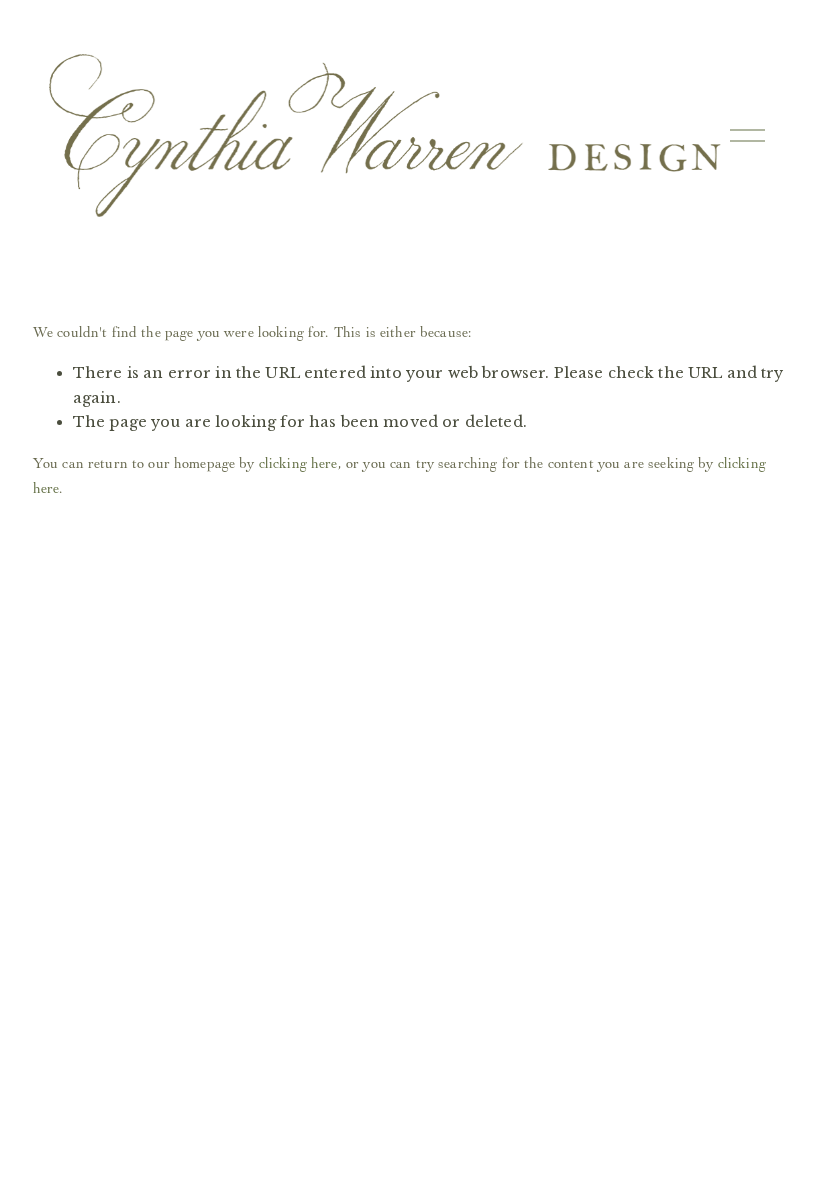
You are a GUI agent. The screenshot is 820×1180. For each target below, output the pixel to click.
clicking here (298, 463)
